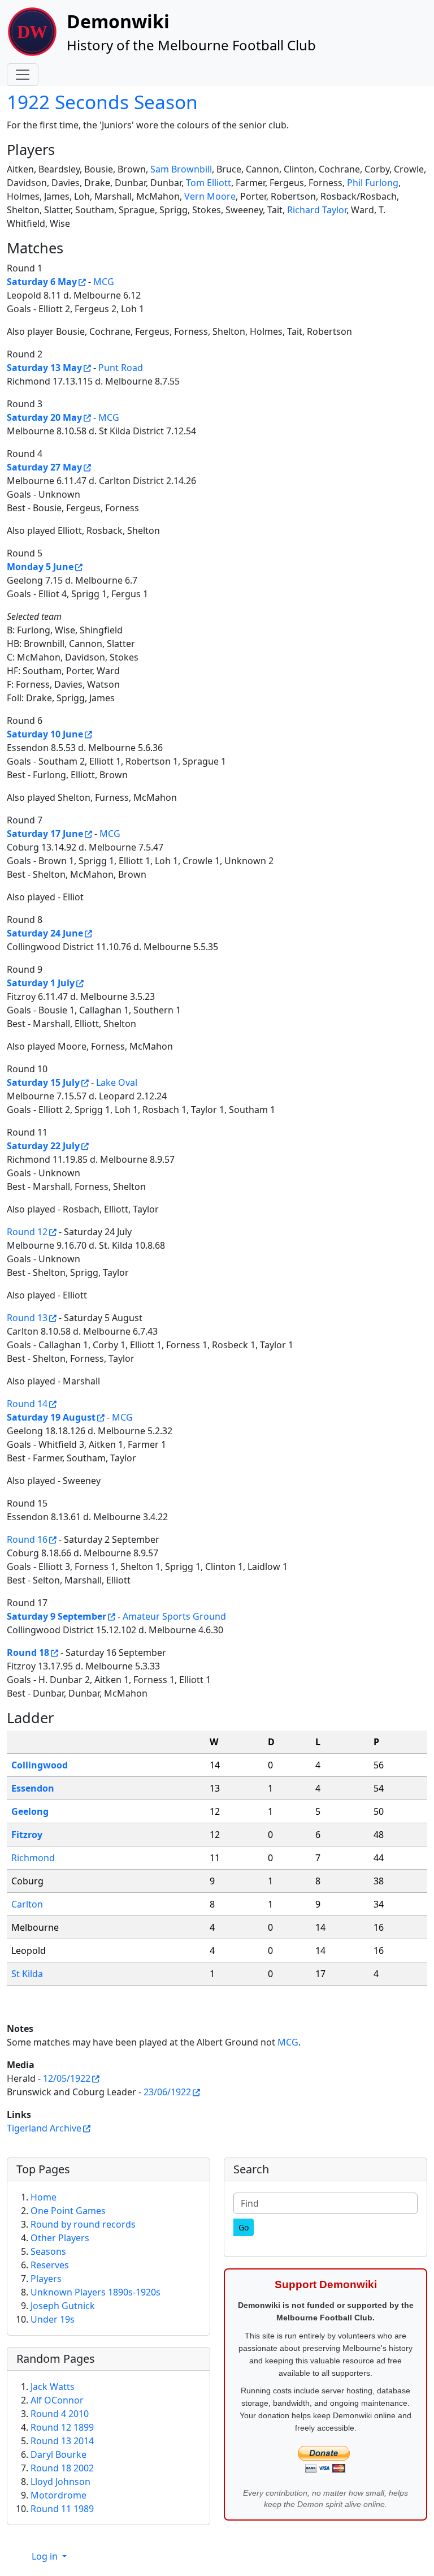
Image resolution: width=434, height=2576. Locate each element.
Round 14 (27, 1404)
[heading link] (63, 149)
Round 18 (28, 1652)
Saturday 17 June (45, 834)
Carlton (27, 1904)
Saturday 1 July (41, 983)
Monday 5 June (40, 567)
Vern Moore (210, 196)
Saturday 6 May (42, 282)
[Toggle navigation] (23, 75)
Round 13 (27, 1318)
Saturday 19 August (51, 1417)
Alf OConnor (57, 2400)
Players (46, 2279)
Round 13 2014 (62, 2441)
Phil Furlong (373, 183)
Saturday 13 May (44, 368)
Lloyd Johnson (60, 2482)
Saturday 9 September (57, 1616)
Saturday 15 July (43, 1082)
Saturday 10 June (45, 734)
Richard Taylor (317, 210)
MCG (104, 282)
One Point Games (68, 2211)
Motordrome (58, 2495)
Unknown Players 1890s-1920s (96, 2292)
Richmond (33, 1858)
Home (44, 2197)
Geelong (30, 1811)
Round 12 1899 (62, 2427)
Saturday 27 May (44, 467)
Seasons (48, 2251)
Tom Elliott (209, 183)
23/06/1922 (167, 2092)
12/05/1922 (67, 2078)
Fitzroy (27, 1835)
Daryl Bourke (58, 2454)
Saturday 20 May (44, 417)
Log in (46, 2556)
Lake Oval (117, 1082)
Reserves (50, 2265)
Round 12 (27, 1232)
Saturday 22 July (43, 1146)
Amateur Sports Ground (174, 1616)
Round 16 (27, 1539)
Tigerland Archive (44, 2128)
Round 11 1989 (62, 2509)
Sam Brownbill (181, 169)
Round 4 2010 (60, 2414)
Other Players (60, 2238)
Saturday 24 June (45, 933)
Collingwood (40, 1765)
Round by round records (83, 2224)
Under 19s (53, 2319)
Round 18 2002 (62, 2468)
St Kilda (27, 1974)
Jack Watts (53, 2387)
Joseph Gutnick (63, 2306)
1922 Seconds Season (102, 102)
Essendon (33, 1788)
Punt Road (121, 368)
